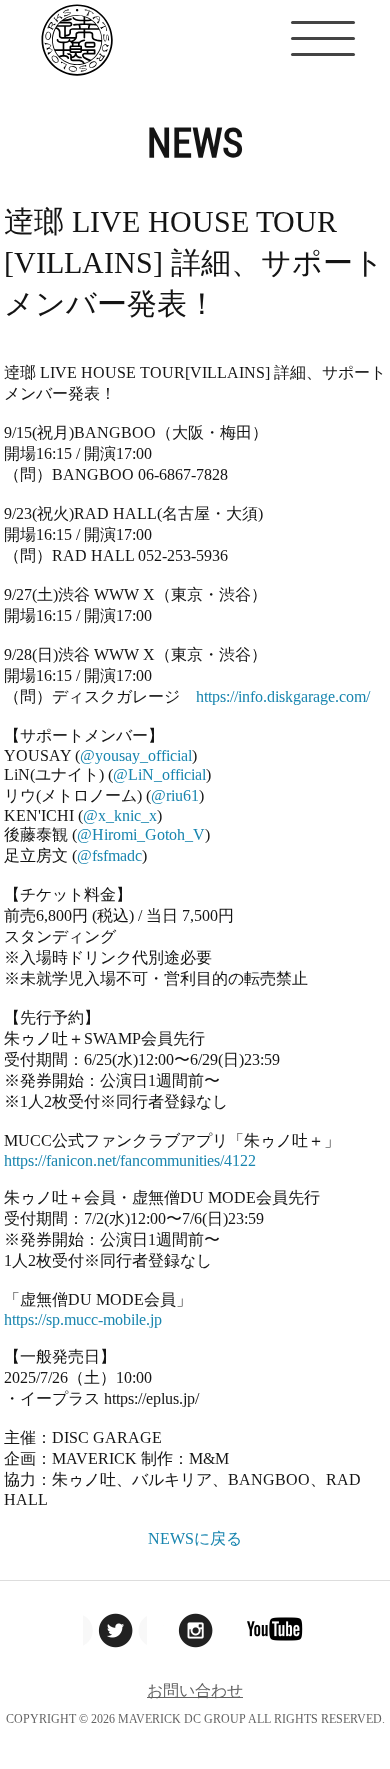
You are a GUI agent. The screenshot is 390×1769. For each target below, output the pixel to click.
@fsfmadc (109, 855)
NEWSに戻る (195, 1538)
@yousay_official (136, 755)
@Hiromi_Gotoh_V (141, 834)
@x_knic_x (120, 815)
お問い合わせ (195, 1690)
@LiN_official (159, 774)
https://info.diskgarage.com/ (283, 696)
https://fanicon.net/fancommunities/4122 (130, 1160)
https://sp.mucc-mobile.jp (83, 1319)
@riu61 (175, 795)
